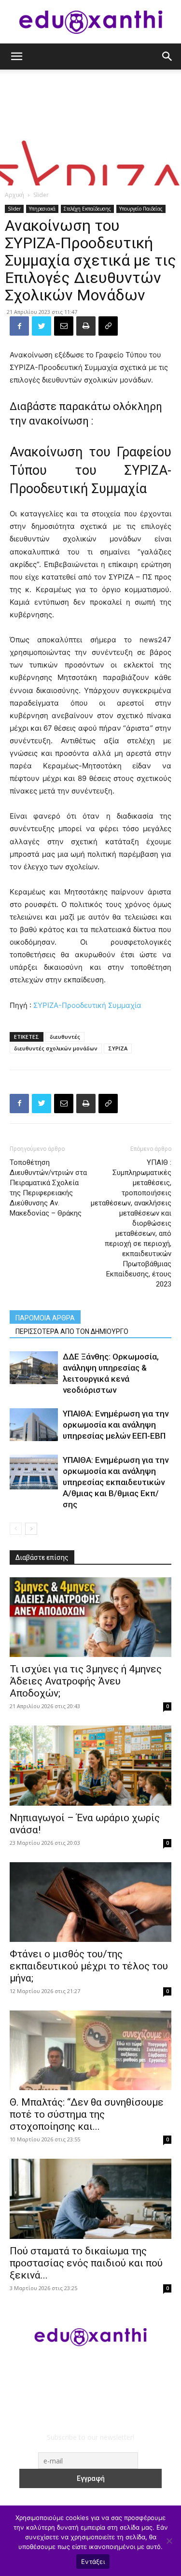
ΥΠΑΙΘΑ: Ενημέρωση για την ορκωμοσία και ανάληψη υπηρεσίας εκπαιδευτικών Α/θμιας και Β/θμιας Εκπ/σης (116, 1482)
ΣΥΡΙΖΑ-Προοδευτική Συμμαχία (87, 1005)
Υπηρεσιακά (42, 209)
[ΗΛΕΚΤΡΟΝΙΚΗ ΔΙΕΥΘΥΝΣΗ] (64, 326)
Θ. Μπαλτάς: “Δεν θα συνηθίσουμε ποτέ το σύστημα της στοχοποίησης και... (87, 2114)
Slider (41, 195)
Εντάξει (93, 2562)
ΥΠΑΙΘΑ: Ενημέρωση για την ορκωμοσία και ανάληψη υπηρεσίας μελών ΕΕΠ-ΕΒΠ (116, 1425)
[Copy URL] (108, 326)
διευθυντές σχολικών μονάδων (56, 1048)
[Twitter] (42, 326)
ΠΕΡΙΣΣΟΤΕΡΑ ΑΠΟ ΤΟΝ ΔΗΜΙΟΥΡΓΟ (72, 1331)
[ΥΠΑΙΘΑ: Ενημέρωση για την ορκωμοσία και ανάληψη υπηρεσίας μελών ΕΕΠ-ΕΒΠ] (34, 1425)
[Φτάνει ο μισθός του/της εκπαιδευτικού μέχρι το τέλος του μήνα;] (90, 1902)
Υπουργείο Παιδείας (141, 209)
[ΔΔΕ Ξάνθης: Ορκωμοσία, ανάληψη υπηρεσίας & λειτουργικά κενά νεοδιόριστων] (34, 1368)
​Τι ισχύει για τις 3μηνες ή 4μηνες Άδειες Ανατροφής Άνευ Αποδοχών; (86, 1681)
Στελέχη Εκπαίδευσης (87, 209)
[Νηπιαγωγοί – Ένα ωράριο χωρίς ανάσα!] (90, 1765)
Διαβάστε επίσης (42, 1557)
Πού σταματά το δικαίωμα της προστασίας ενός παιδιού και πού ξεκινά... (86, 2263)
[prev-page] (16, 1529)
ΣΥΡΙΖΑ (118, 1048)
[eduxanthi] (91, 22)
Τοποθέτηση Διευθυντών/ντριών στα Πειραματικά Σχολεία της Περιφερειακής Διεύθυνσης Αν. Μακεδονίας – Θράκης (48, 1188)
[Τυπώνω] (86, 326)
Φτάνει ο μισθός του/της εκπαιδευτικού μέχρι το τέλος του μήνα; (89, 1966)
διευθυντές (65, 1037)
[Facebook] (19, 326)
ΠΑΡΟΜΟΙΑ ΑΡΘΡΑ (45, 1318)
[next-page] (31, 1529)
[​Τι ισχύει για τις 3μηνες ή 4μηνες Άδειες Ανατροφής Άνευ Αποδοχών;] (90, 1617)
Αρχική (14, 195)
